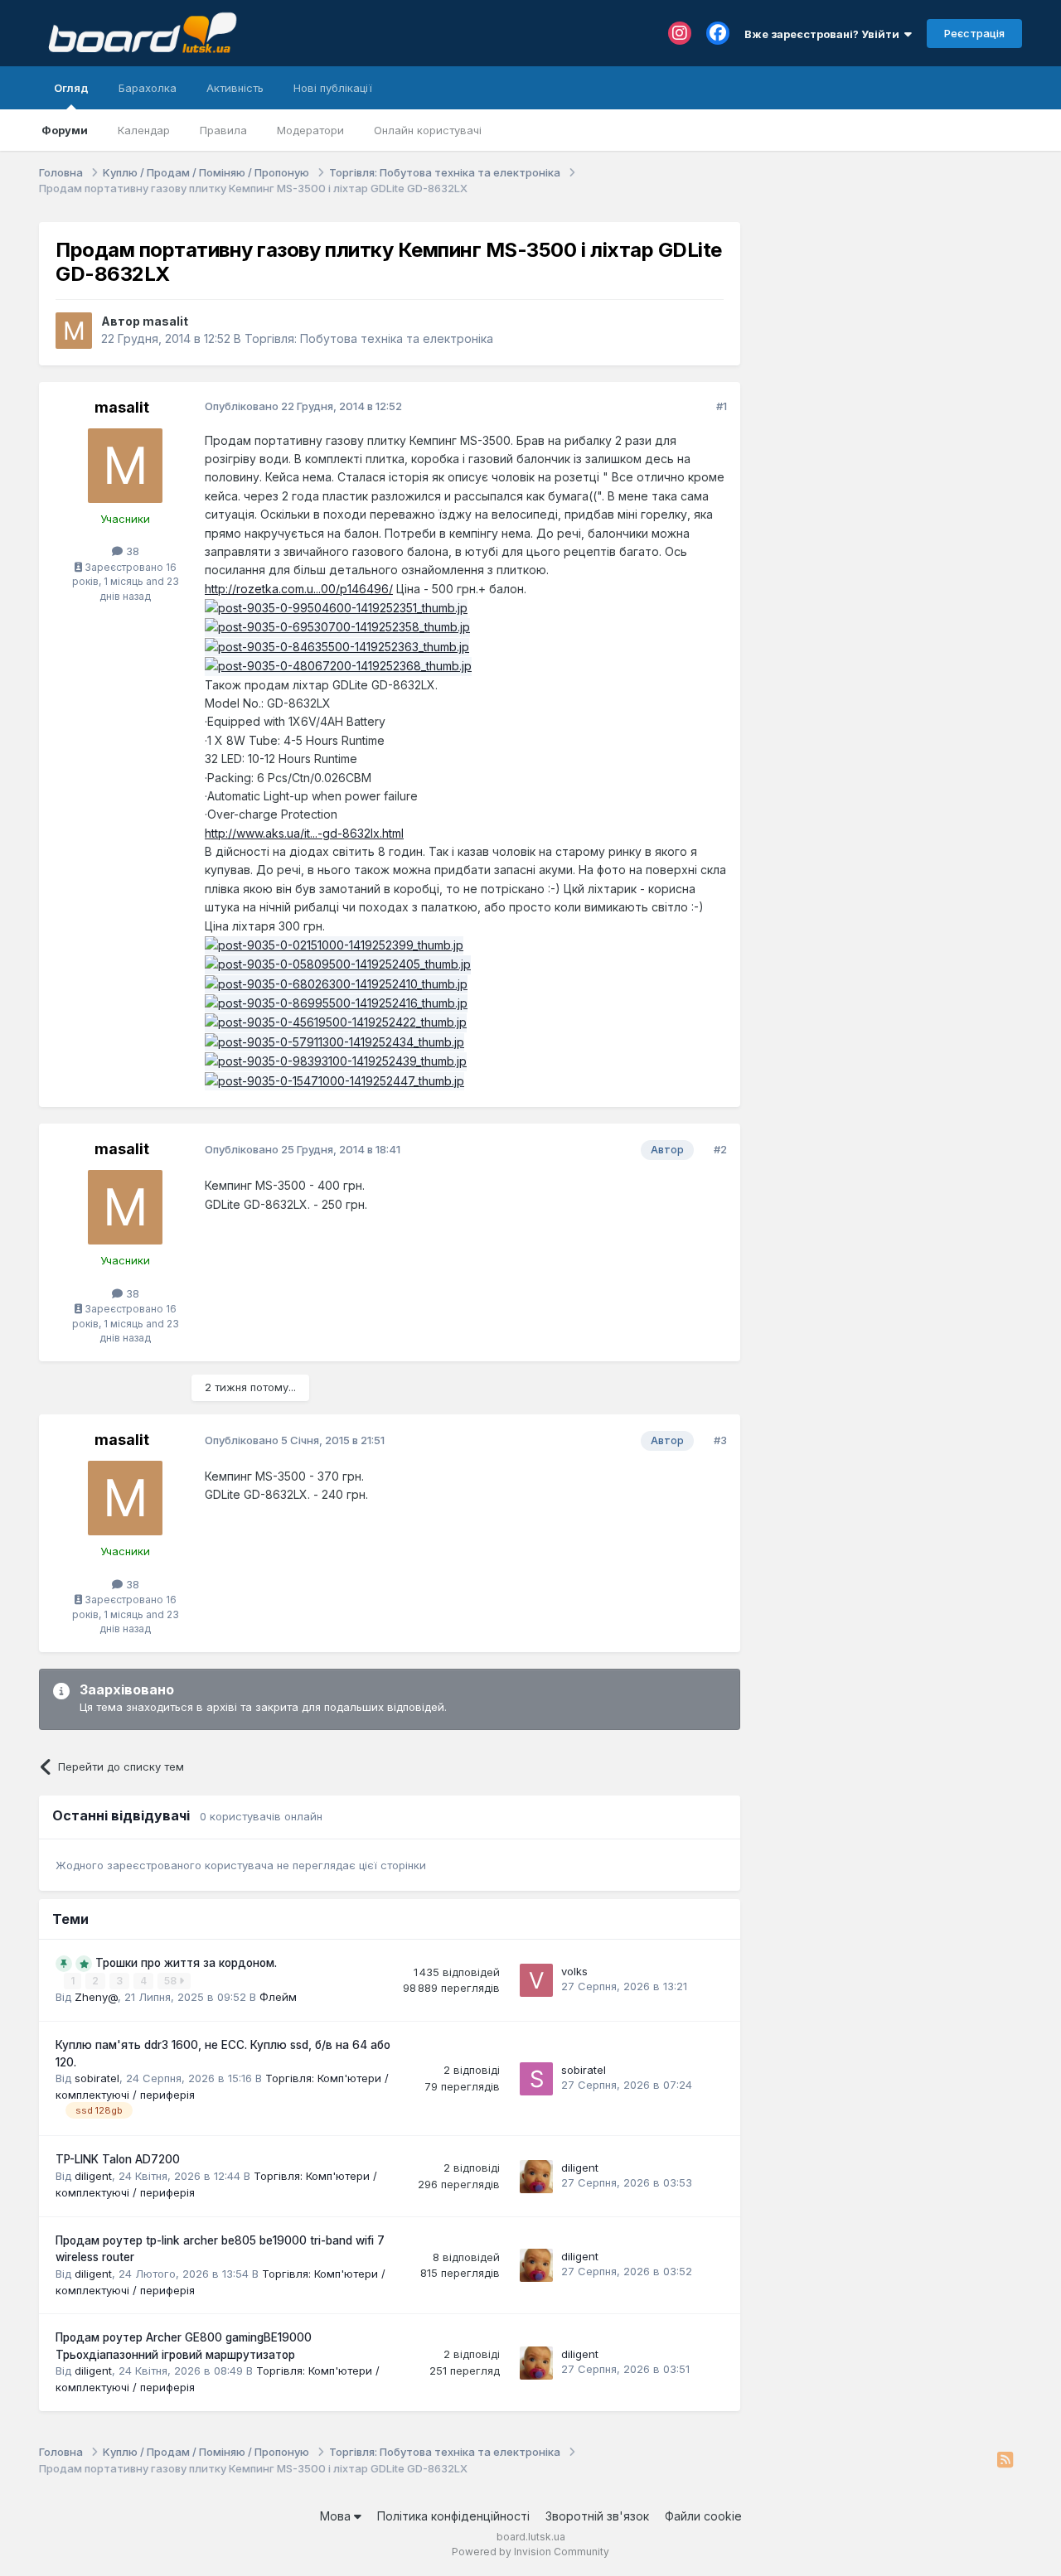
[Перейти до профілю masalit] (74, 331)
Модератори (310, 130)
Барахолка (148, 88)
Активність (235, 88)
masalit (165, 321)
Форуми (65, 130)
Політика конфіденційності (453, 2516)
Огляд (71, 88)
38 (131, 551)
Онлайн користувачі (428, 130)
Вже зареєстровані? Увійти (824, 34)
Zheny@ (96, 1997)
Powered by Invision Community (530, 2552)
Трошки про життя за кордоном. (186, 1963)
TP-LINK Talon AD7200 (118, 2159)
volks (574, 1971)
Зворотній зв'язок (597, 2516)
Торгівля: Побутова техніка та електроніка (369, 338)
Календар (144, 130)
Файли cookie (703, 2516)
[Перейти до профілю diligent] (536, 2177)
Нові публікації (333, 88)
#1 (722, 406)
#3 (720, 1440)
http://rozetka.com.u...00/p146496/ (299, 589)
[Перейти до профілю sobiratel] (536, 2079)
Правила (223, 130)
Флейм (278, 1997)
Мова (337, 2516)
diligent (93, 2176)
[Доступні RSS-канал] (1005, 2461)
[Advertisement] (889, 326)
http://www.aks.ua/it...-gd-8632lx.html (304, 833)
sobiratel (97, 2078)
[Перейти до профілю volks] (536, 1980)
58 (172, 1981)
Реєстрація (974, 33)
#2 (720, 1149)
